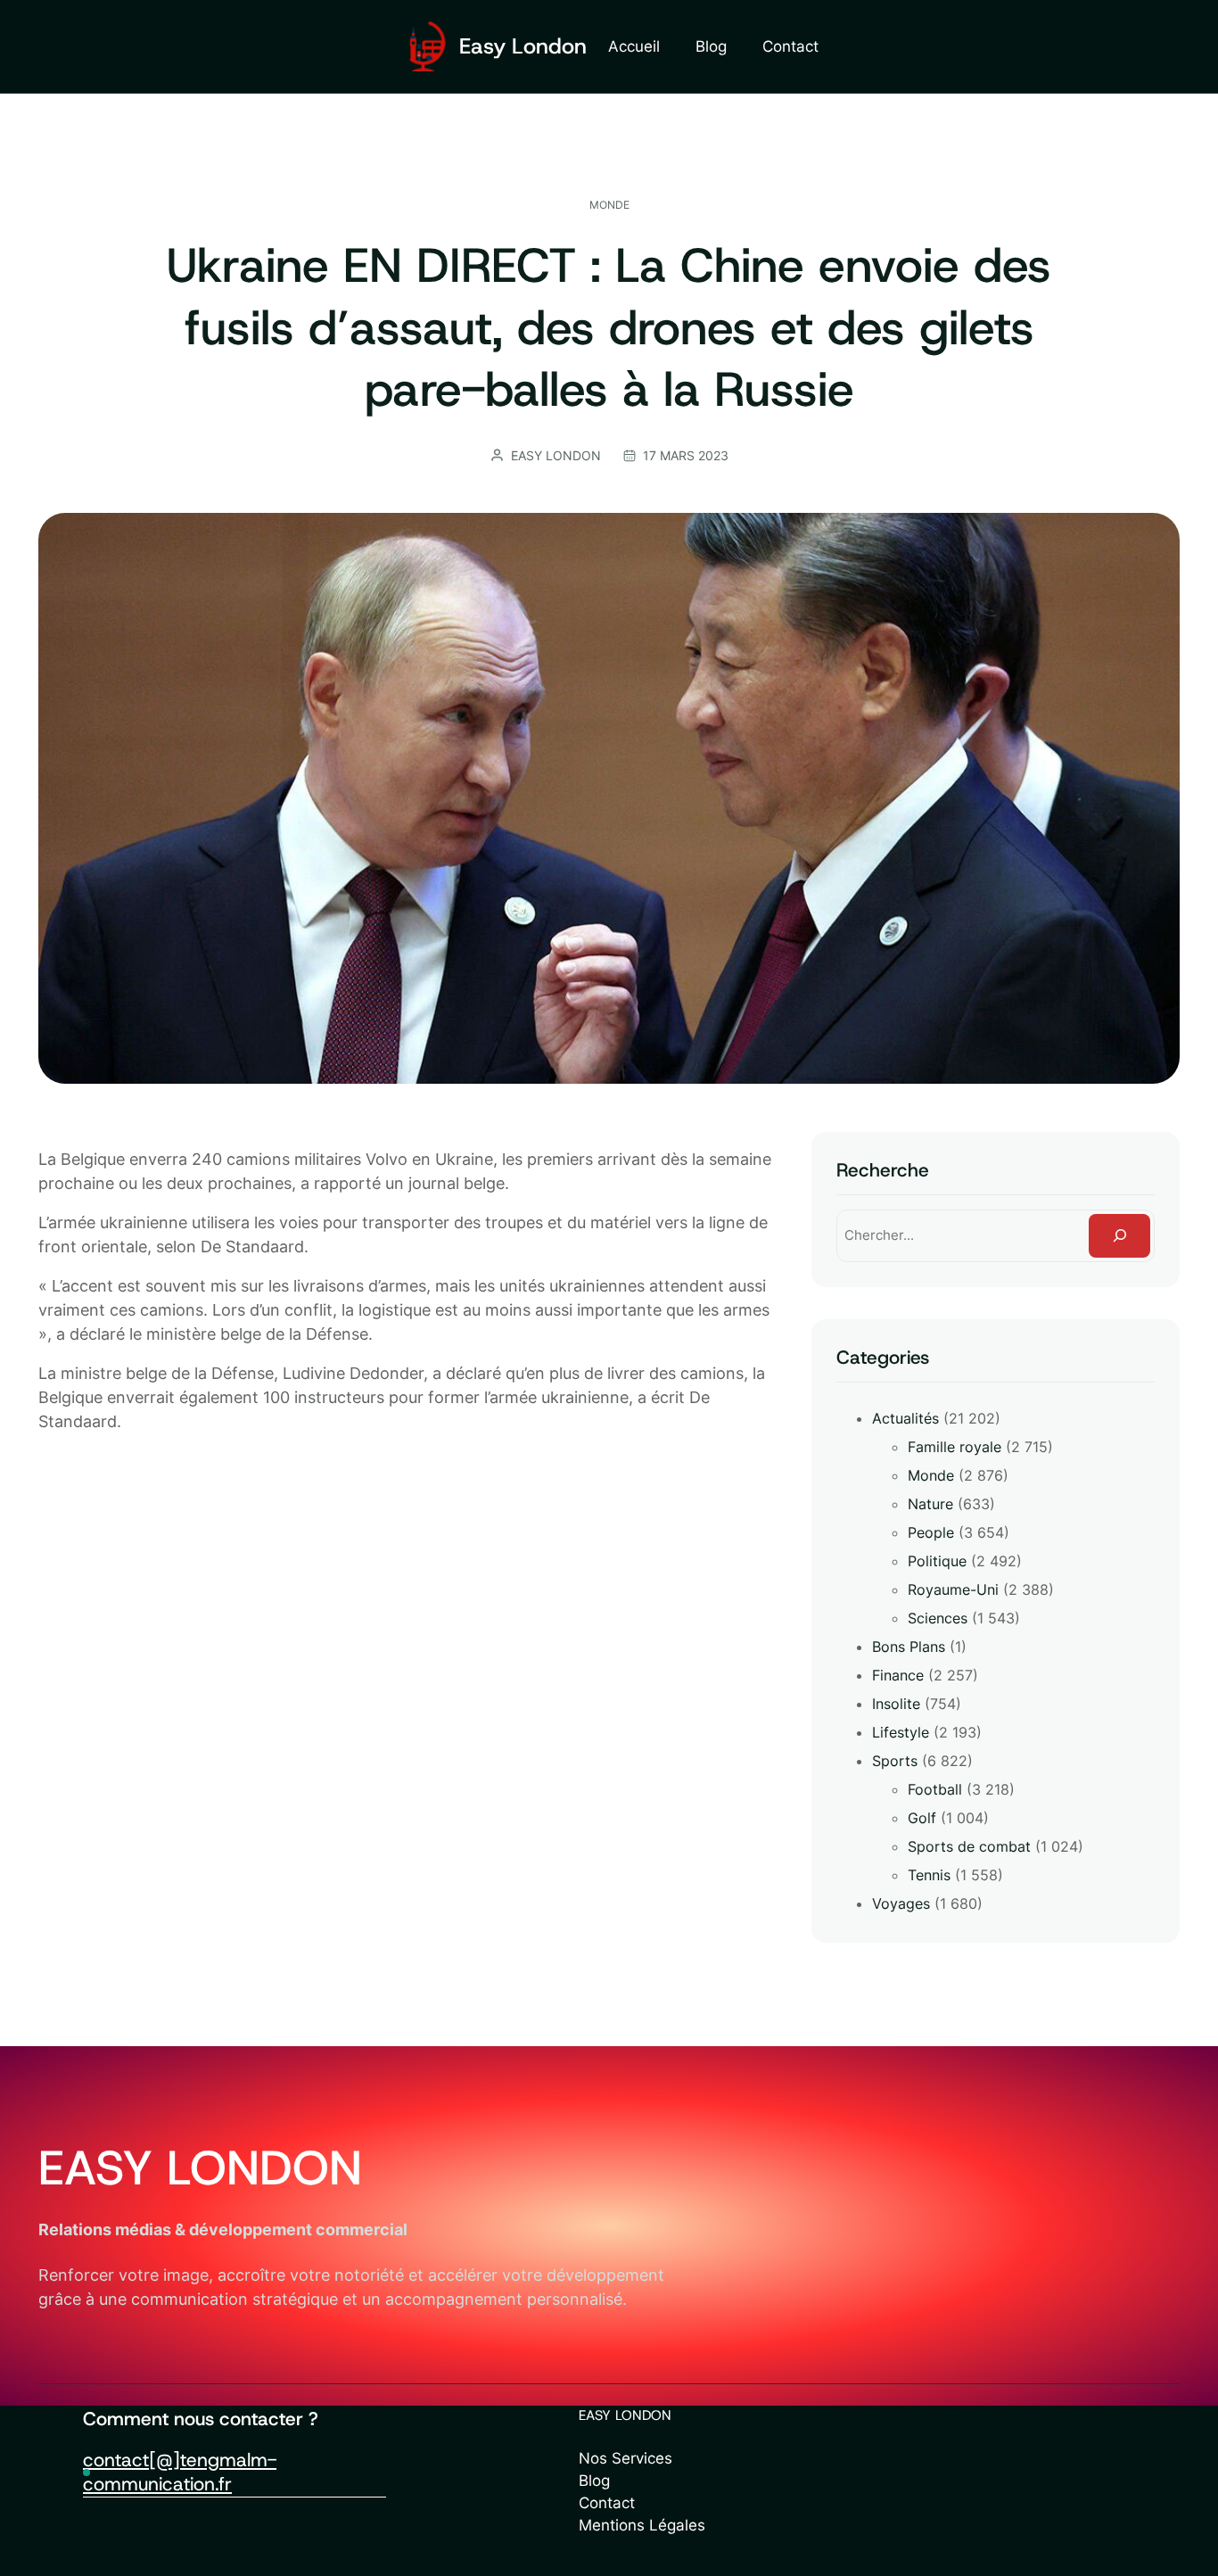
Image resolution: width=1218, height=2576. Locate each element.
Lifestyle (901, 1732)
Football (935, 1789)
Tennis (929, 1875)
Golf (922, 1818)
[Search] (1119, 1235)
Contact (607, 2503)
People (931, 1532)
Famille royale (955, 1447)
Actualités (905, 1418)
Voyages (901, 1903)
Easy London (523, 46)
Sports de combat (969, 1846)
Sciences (938, 1618)
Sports (895, 1761)
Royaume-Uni (953, 1589)
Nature (930, 1504)
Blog (594, 2481)
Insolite (896, 1704)
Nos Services (625, 2458)
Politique (937, 1561)
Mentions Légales (642, 2525)
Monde (609, 205)
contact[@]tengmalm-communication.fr (180, 2472)
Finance (898, 1675)
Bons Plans (909, 1647)
